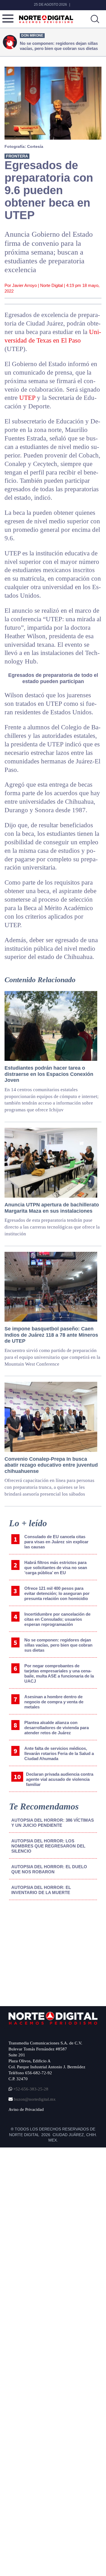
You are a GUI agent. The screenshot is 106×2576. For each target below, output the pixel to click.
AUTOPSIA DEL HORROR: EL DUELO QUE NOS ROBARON (49, 1869)
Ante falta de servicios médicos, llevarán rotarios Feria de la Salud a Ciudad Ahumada (59, 1753)
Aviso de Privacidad (26, 2109)
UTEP (27, 398)
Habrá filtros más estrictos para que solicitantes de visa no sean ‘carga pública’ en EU (56, 1568)
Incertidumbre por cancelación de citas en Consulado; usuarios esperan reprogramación (57, 1619)
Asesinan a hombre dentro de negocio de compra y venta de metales (54, 1702)
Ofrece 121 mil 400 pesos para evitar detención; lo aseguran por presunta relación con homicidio (57, 1593)
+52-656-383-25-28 (30, 2089)
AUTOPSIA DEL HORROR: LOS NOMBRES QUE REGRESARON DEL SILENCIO (48, 1846)
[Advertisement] (51, 1951)
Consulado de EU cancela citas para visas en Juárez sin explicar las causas (56, 1542)
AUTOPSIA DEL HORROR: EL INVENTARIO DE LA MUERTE (41, 1890)
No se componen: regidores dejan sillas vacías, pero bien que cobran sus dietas (58, 1645)
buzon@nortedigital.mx (35, 2099)
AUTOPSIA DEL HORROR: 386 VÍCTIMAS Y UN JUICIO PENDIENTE (53, 1823)
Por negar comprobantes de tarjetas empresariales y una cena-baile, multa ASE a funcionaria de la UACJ (59, 1673)
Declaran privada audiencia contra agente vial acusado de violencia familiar (60, 1779)
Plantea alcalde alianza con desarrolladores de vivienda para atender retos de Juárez (57, 1728)
